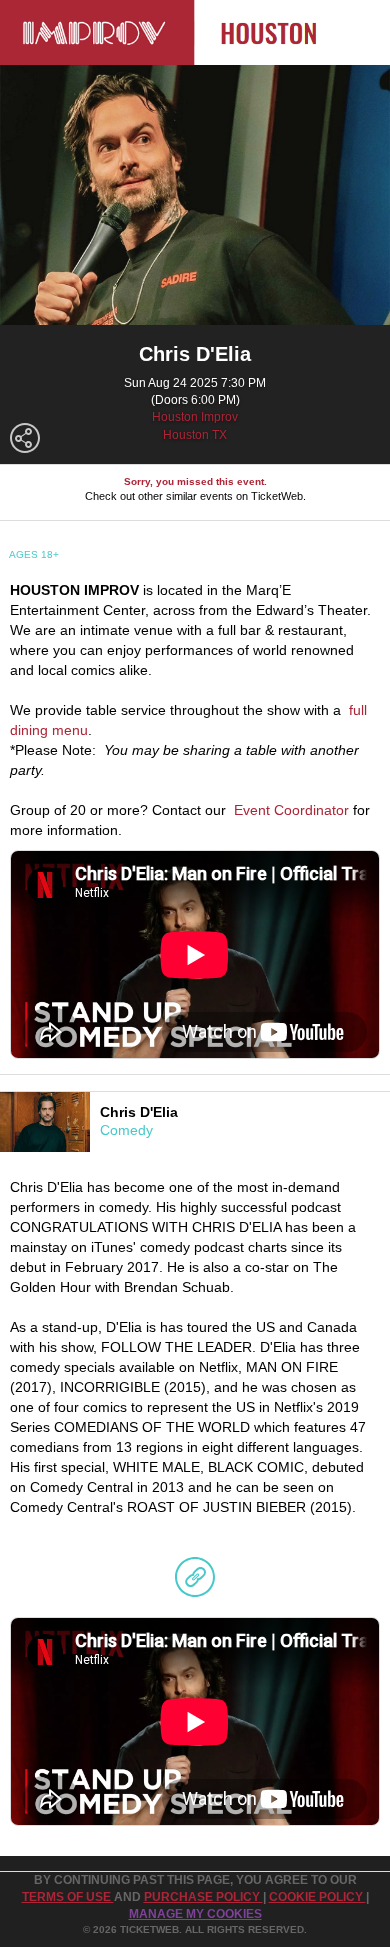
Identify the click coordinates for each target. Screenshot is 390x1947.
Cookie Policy (317, 1897)
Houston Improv (195, 417)
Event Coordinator (291, 810)
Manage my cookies (195, 1914)
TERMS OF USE (68, 1897)
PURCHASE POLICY (203, 1897)
